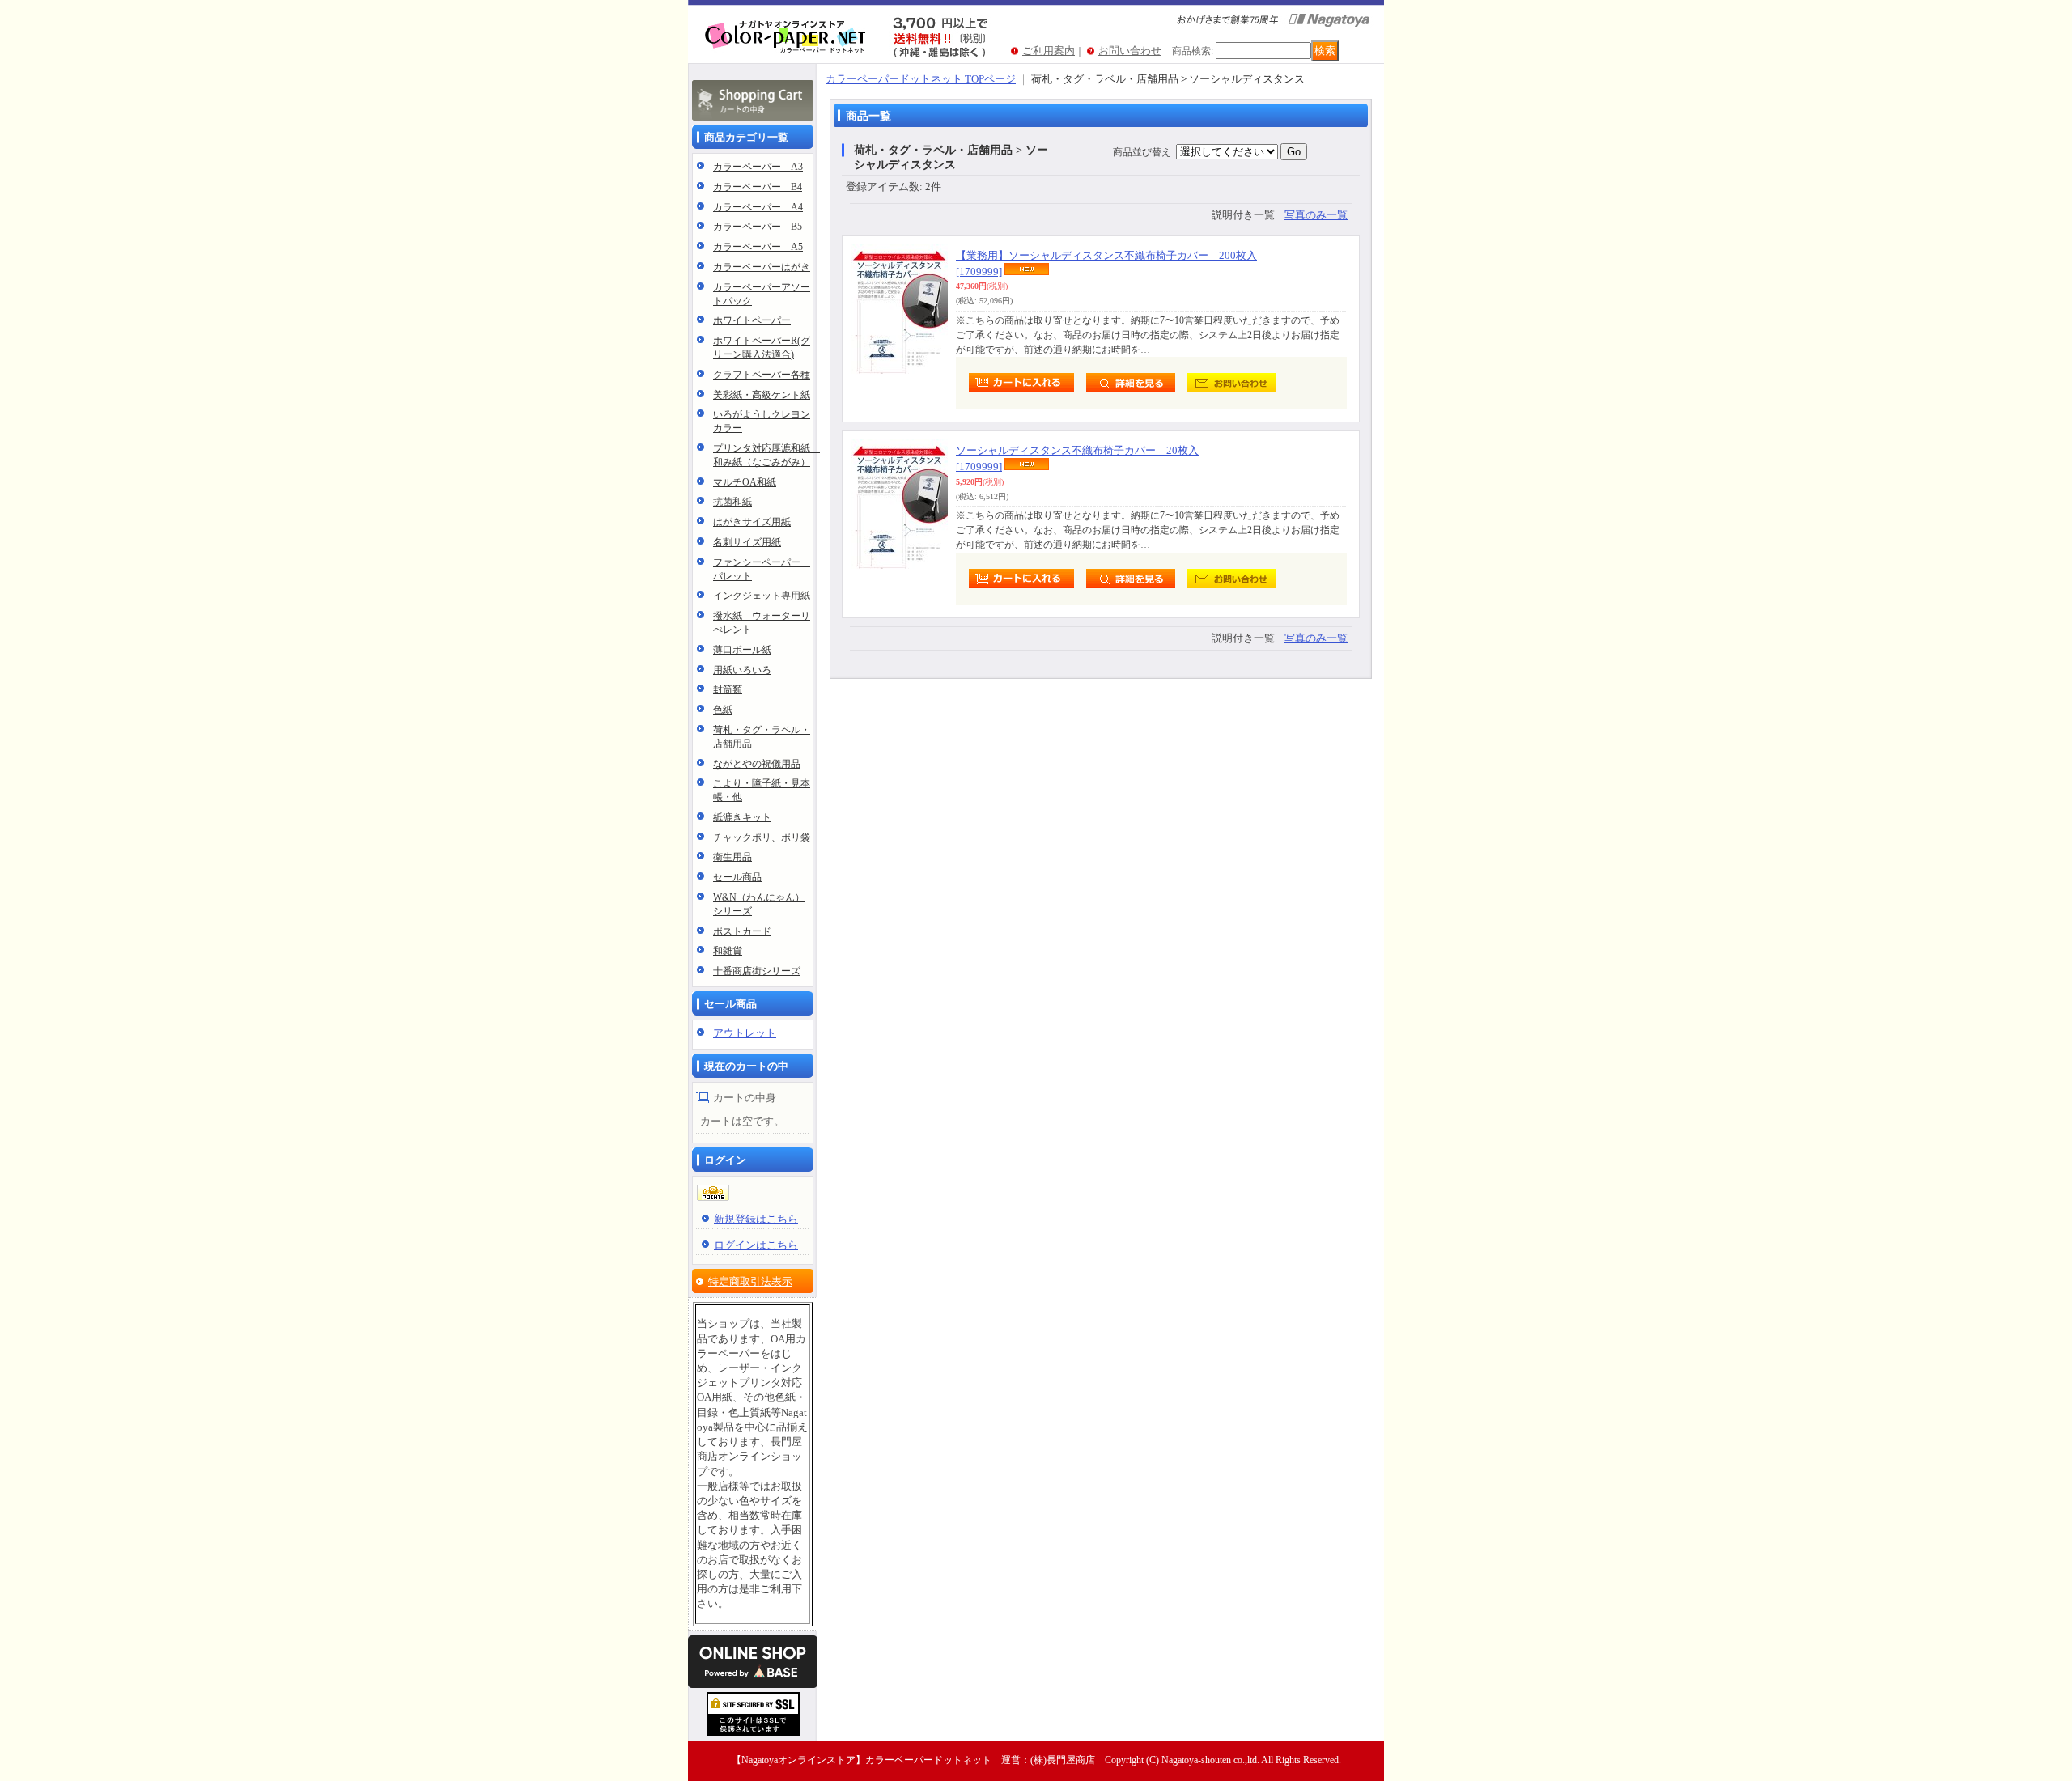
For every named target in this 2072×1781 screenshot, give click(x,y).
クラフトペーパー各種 (762, 375)
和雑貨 (728, 951)
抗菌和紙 (732, 502)
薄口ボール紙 (742, 650)
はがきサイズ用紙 (752, 522)
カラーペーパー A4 (758, 207)
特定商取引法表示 (750, 1281)
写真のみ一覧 (1316, 215)
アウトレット (745, 1033)
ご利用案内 (1049, 51)
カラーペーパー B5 (758, 227)
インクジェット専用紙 (762, 596)
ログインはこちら (756, 1245)
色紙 (723, 710)
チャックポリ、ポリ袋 (762, 837)
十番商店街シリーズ (757, 971)
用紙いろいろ (742, 670)
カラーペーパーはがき (762, 267)
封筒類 (728, 689)
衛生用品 (732, 857)
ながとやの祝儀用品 (757, 764)
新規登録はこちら (756, 1219)
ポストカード (742, 931)
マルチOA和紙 (745, 482)
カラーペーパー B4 (758, 187)
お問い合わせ (1130, 51)
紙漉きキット (742, 817)
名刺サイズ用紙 (747, 542)
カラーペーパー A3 (758, 167)
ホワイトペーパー (752, 320)
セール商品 (737, 877)
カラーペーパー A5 (758, 247)
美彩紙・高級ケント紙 (762, 395)
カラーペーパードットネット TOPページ (921, 79)
